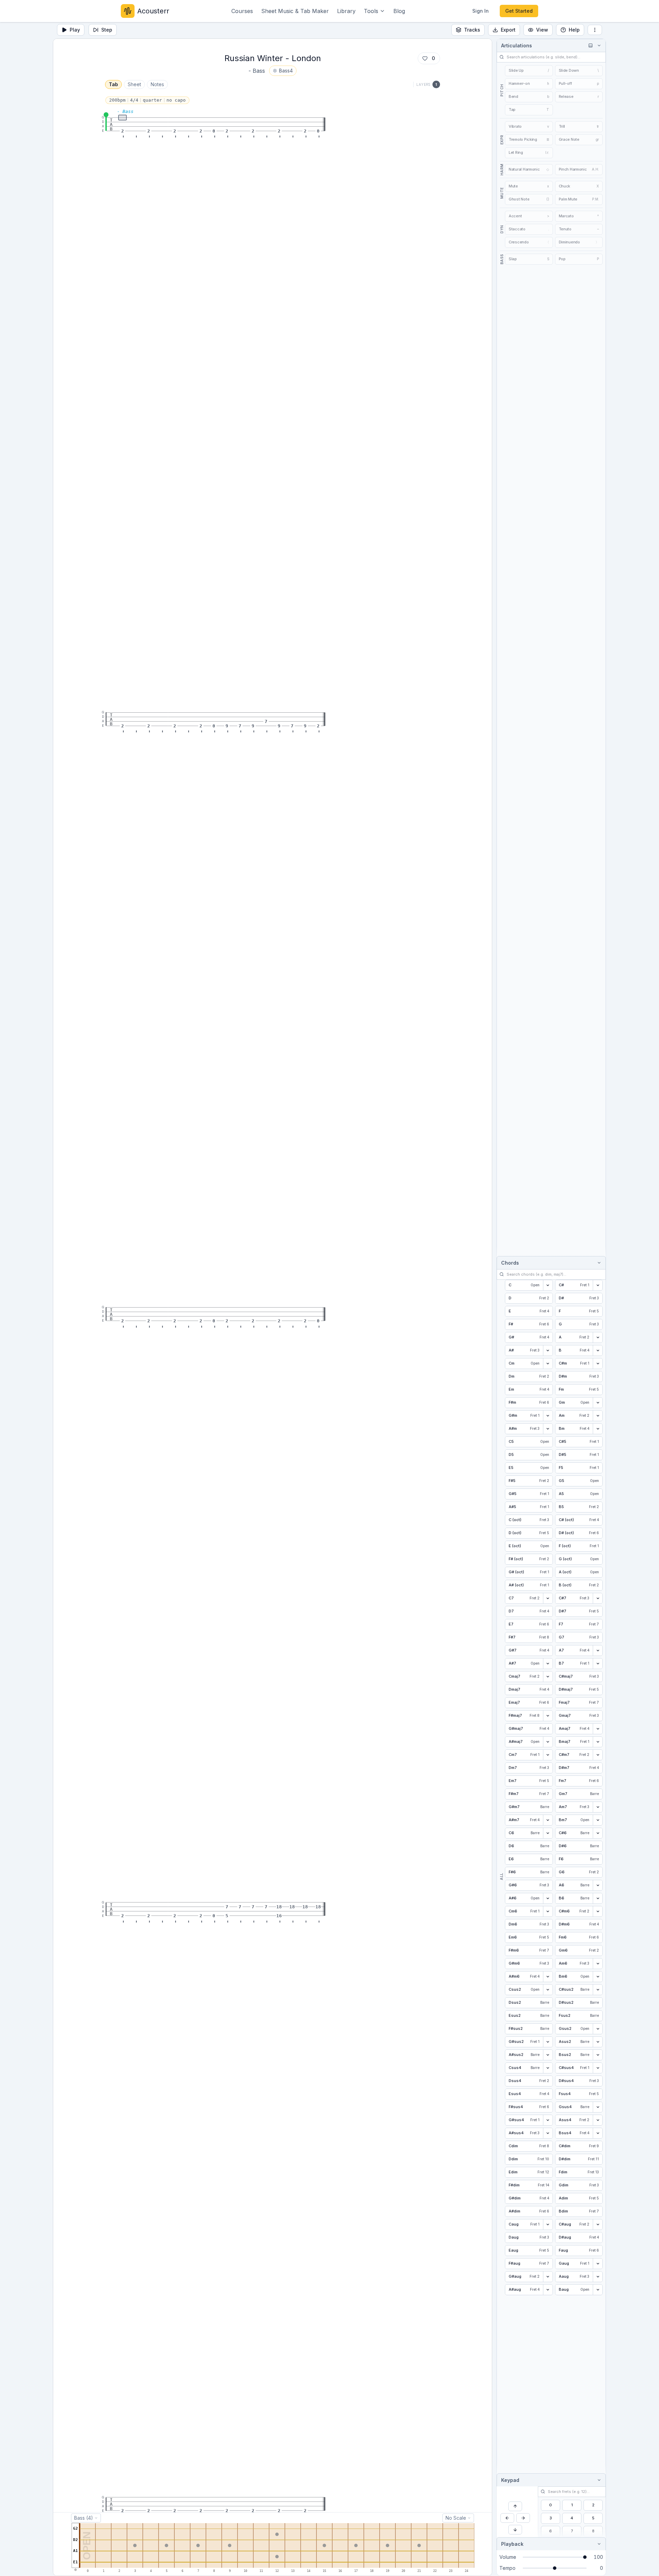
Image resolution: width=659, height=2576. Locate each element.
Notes (157, 84)
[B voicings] (598, 1350)
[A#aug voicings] (548, 2290)
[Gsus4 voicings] (598, 2107)
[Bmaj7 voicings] (598, 1742)
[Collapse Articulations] (598, 45)
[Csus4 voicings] (548, 2068)
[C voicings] (548, 1285)
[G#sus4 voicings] (548, 2120)
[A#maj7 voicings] (548, 1742)
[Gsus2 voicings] (598, 2029)
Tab (113, 84)
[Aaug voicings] (598, 2277)
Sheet (134, 84)
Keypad (510, 2480)
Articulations (517, 45)
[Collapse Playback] (598, 2544)
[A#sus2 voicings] (548, 2055)
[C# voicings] (598, 1285)
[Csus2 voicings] (548, 1990)
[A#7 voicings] (548, 1664)
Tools (371, 11)
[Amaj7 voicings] (598, 1729)
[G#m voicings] (548, 1416)
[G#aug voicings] (548, 2277)
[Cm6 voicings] (548, 1911)
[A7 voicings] (598, 1651)
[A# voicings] (548, 1350)
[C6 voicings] (548, 1833)
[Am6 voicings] (598, 1964)
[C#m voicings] (598, 1364)
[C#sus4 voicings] (598, 2068)
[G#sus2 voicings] (548, 2042)
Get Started (519, 11)
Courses (242, 11)
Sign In (481, 11)
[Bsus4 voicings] (598, 2133)
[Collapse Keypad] (598, 2480)
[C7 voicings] (548, 1598)
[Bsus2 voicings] (598, 2055)
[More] (595, 30)
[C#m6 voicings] (598, 1911)
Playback (512, 2544)
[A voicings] (598, 1337)
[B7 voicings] (598, 1664)
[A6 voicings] (598, 1885)
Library (346, 11)
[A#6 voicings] (548, 1898)
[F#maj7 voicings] (548, 1716)
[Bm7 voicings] (598, 1820)
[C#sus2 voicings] (598, 1990)
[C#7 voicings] (598, 1598)
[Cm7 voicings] (548, 1755)
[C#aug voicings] (598, 2224)
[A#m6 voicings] (548, 1977)
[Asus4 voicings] (598, 2120)
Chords (510, 1263)
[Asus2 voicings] (598, 2042)
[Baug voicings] (598, 2290)
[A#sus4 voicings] (548, 2133)
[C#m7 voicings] (598, 1755)
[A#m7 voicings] (548, 1820)
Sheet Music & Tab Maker (295, 11)
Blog (399, 11)
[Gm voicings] (598, 1403)
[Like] (425, 58)
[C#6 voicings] (598, 1833)
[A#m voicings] (548, 1429)
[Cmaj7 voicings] (548, 1677)
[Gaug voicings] (598, 2264)
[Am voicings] (598, 1416)
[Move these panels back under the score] (590, 45)
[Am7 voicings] (598, 1807)
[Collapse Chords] (598, 1263)
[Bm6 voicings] (598, 1977)
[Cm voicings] (548, 1364)
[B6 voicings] (598, 1898)
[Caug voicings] (548, 2224)
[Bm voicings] (598, 1429)
